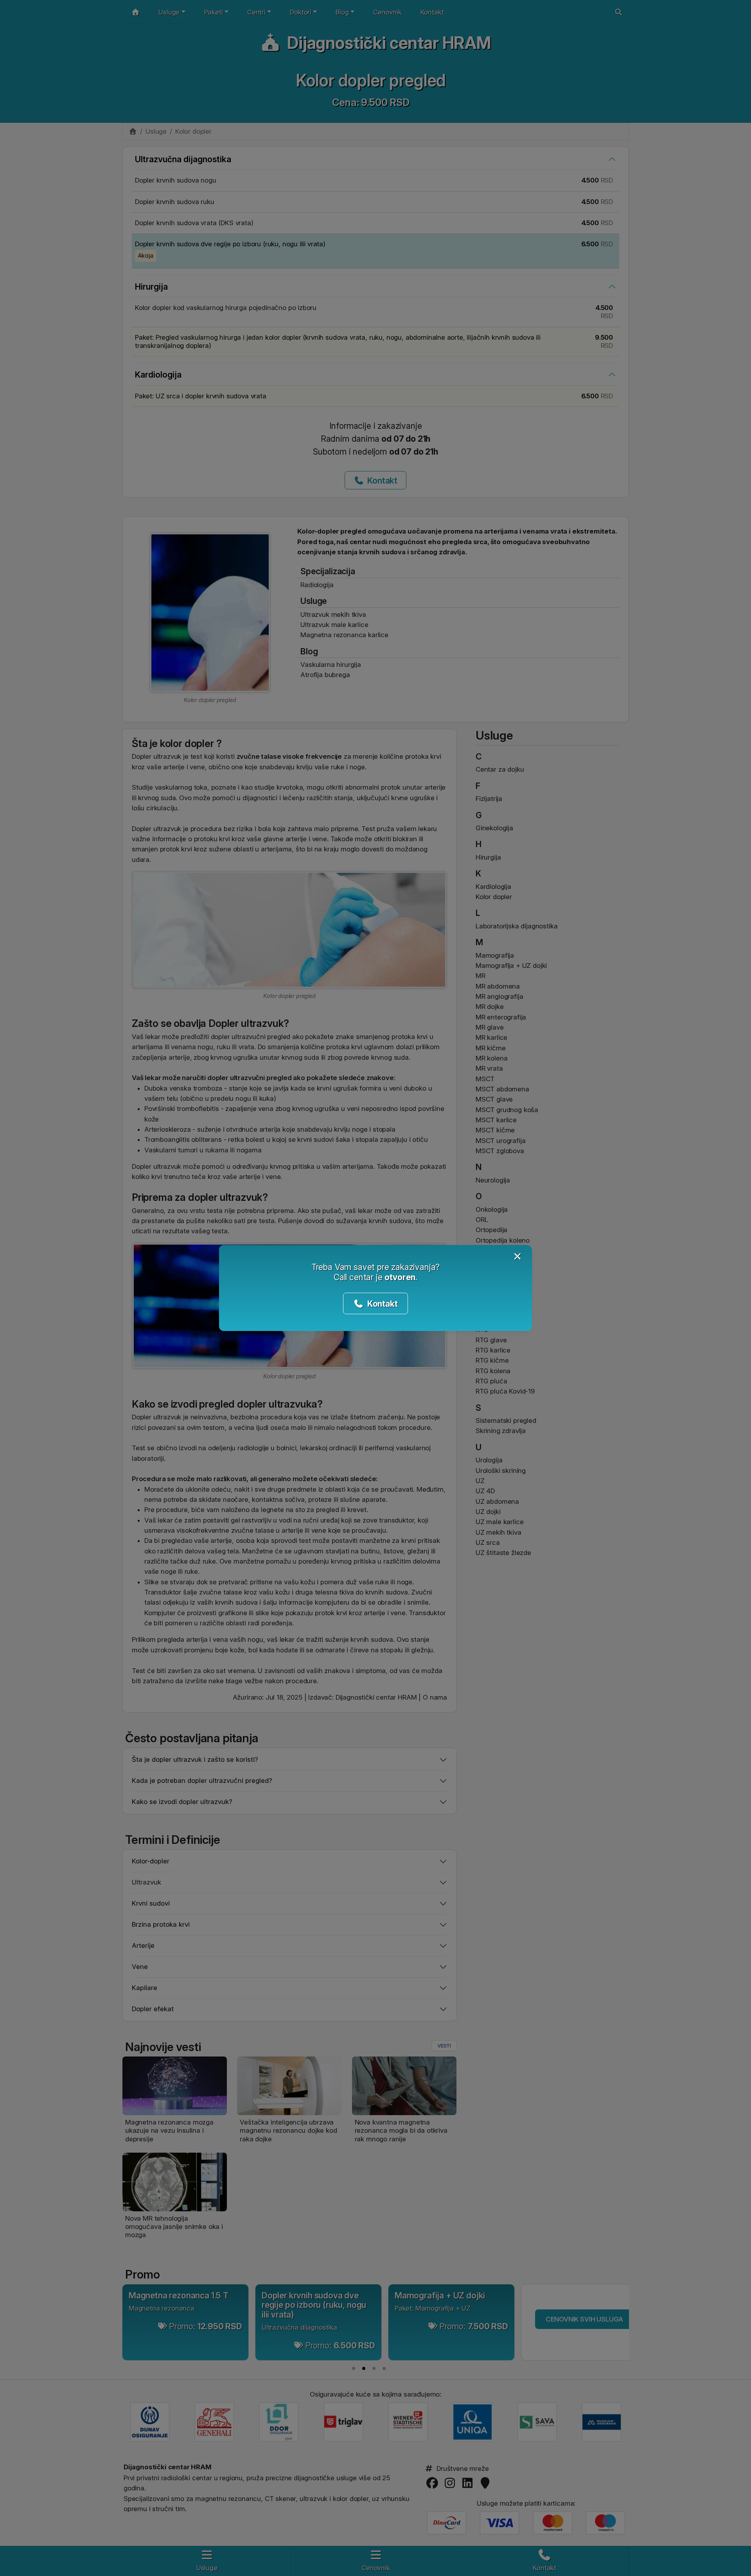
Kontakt (382, 1304)
